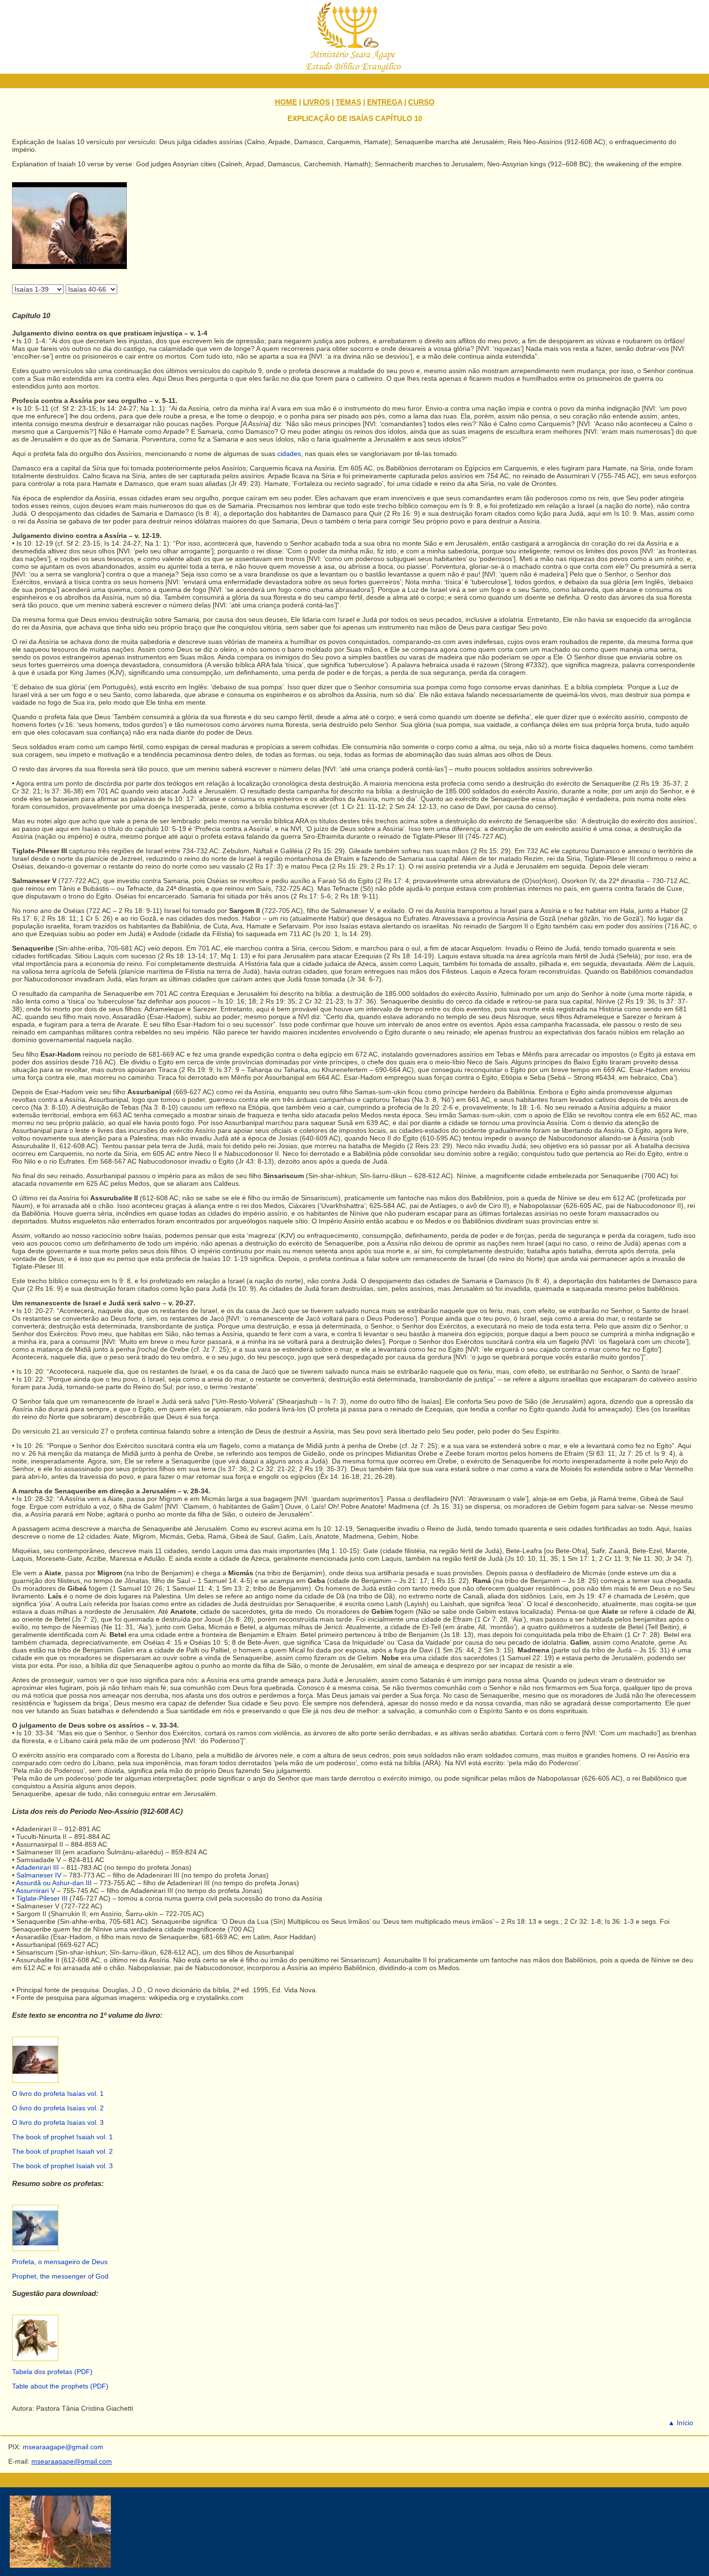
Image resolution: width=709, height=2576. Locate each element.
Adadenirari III (37, 1867)
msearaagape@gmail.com (72, 2461)
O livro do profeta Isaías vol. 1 (58, 2093)
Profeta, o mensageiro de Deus (60, 2262)
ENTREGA (385, 102)
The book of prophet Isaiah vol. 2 (62, 2151)
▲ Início (681, 2423)
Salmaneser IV (39, 1875)
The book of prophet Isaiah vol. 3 (62, 2166)
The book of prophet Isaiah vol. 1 (62, 2137)
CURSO (421, 102)
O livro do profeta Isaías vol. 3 (58, 2122)
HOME (286, 102)
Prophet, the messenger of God (60, 2276)
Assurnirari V (35, 1891)
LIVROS (316, 102)
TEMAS (348, 102)
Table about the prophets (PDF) (60, 2386)
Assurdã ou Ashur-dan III (54, 1883)
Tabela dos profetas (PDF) (52, 2372)
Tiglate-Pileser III (42, 1898)
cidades (289, 454)
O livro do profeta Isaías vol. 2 (58, 2108)
